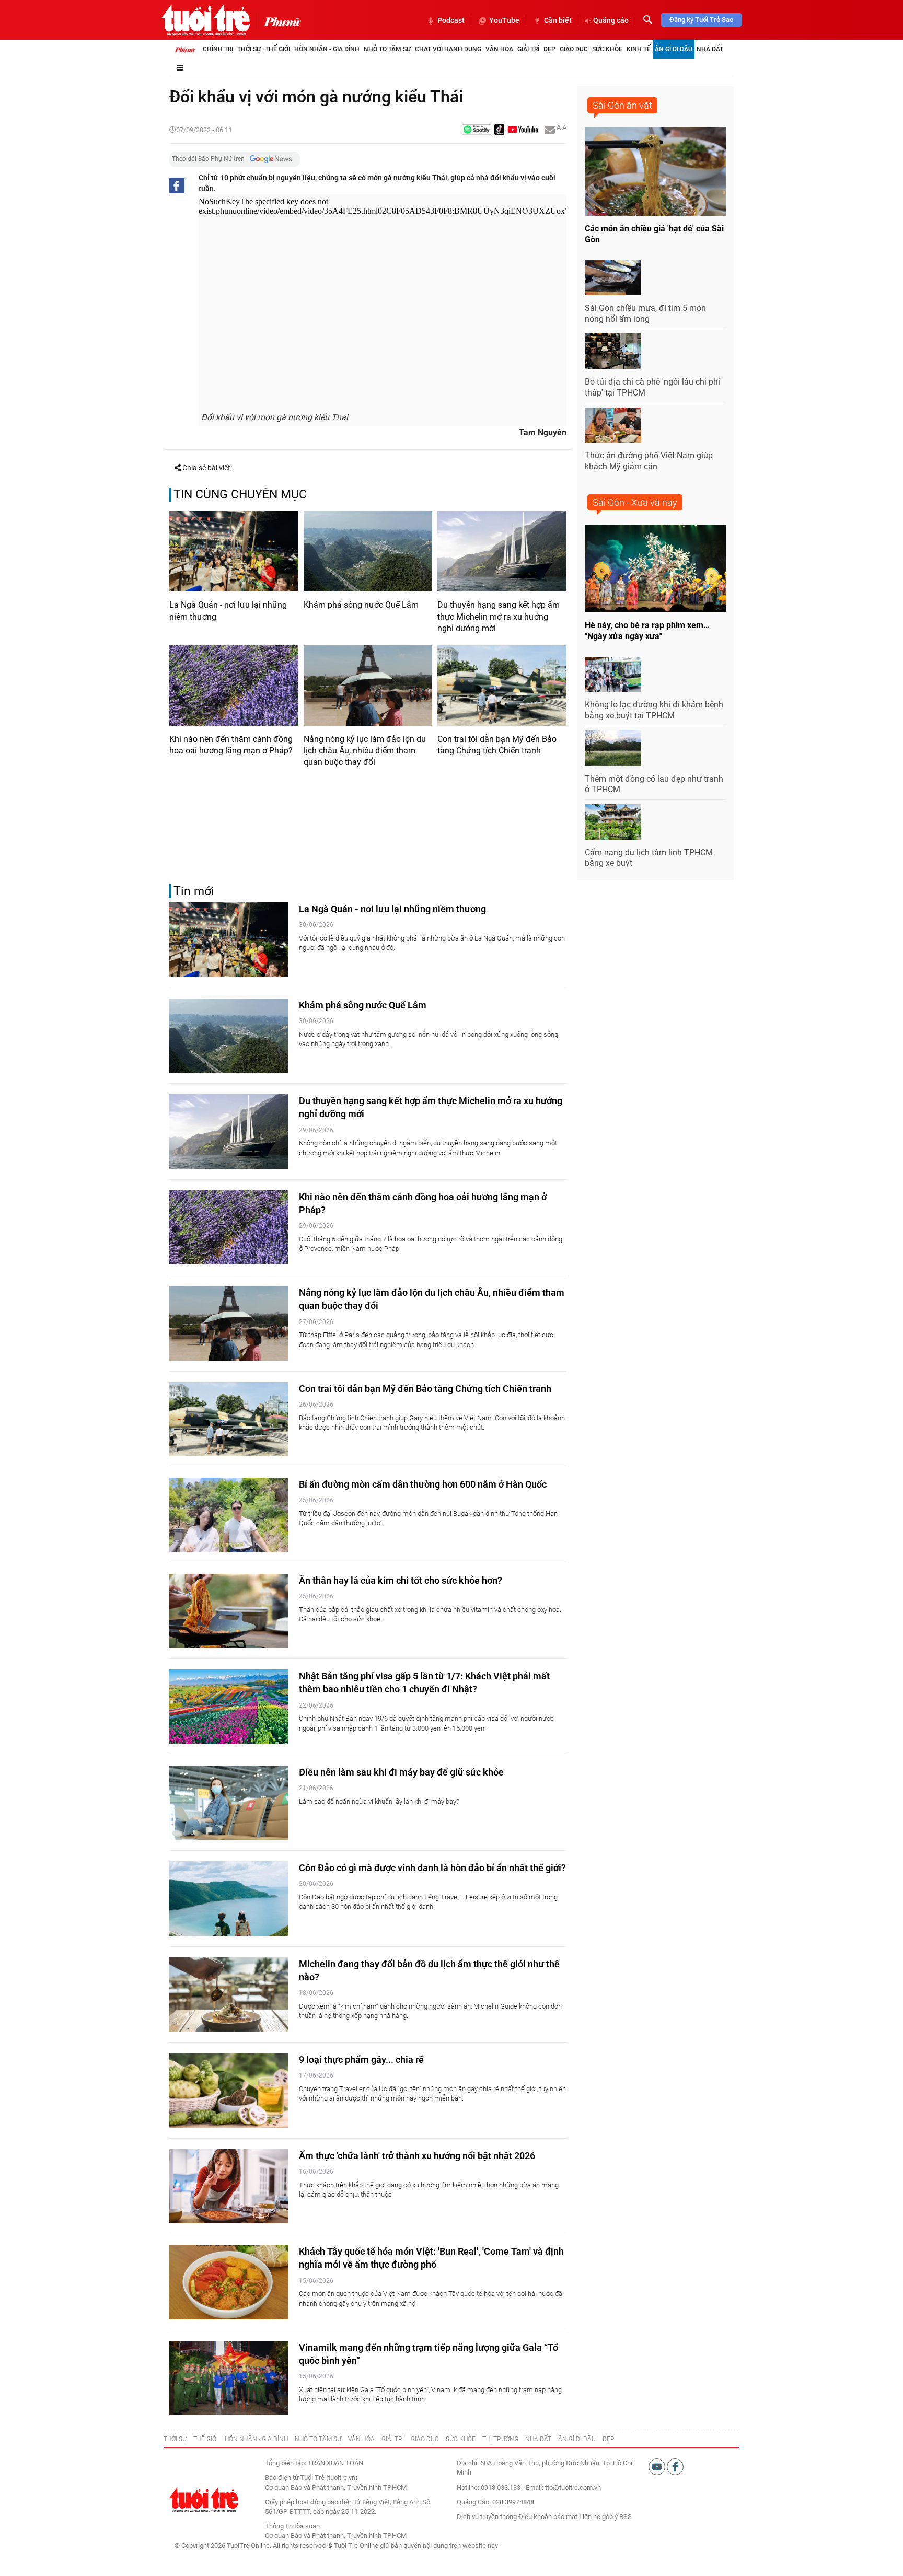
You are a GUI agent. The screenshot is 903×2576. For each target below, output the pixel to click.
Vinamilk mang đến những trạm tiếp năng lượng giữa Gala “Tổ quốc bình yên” (429, 2354)
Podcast (451, 20)
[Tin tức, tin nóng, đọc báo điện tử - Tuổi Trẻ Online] (206, 20)
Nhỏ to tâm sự (387, 49)
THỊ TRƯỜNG (500, 2439)
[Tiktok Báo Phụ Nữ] (500, 130)
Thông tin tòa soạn (292, 2526)
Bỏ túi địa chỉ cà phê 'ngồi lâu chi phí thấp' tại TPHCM (652, 387)
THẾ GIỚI (206, 2439)
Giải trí (528, 49)
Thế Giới (277, 49)
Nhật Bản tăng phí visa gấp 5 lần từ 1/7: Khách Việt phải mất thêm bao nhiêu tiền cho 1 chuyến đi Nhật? (424, 1682)
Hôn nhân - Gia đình (327, 49)
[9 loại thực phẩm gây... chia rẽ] (229, 2090)
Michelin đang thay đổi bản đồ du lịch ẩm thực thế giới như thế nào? (429, 1970)
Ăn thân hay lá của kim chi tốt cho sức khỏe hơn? (401, 1580)
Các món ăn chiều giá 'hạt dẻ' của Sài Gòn (654, 234)
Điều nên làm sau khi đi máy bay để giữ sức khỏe (401, 1772)
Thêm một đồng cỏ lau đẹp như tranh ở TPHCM (654, 784)
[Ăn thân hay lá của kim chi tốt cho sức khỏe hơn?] (229, 1611)
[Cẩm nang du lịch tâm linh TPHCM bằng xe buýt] (613, 822)
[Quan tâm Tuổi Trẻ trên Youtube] (658, 2467)
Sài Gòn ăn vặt (622, 105)
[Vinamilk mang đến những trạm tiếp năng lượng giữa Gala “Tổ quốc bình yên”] (229, 2378)
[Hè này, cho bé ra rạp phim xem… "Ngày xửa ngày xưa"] (655, 569)
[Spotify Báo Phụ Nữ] (477, 130)
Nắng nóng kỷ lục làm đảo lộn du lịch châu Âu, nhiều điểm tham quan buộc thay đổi (365, 751)
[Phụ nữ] (279, 21)
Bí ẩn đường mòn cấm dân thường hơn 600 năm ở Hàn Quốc (423, 1484)
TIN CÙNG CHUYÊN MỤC (240, 495)
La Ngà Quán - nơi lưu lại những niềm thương (228, 611)
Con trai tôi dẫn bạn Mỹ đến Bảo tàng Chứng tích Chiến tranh (497, 745)
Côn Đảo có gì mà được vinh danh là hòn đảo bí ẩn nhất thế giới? (432, 1868)
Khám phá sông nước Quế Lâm (361, 605)
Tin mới (194, 891)
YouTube (504, 20)
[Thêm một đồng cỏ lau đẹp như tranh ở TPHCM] (613, 748)
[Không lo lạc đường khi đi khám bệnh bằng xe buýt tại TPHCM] (613, 675)
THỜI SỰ (175, 2439)
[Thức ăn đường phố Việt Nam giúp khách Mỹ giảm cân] (613, 425)
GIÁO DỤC (425, 2439)
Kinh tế (639, 49)
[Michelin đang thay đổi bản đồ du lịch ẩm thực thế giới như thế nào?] (229, 1995)
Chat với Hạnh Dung (448, 49)
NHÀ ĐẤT (538, 2439)
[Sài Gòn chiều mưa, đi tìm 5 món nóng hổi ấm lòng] (613, 277)
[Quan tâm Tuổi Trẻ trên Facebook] (675, 2467)
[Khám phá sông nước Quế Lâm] (368, 551)
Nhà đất (710, 49)
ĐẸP (608, 2439)
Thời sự (249, 49)
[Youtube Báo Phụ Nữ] (523, 130)
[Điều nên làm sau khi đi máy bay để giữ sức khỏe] (229, 1803)
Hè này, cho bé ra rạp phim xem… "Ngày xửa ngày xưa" (647, 631)
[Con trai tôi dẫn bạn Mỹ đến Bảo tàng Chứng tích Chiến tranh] (502, 686)
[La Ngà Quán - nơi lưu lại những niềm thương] (234, 551)
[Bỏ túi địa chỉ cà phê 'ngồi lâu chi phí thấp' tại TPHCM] (613, 351)
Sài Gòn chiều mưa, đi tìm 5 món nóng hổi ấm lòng (645, 314)
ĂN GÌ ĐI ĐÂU (577, 2439)
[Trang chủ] (185, 49)
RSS (626, 2517)
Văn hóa (499, 49)
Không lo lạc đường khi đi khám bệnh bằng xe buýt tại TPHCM (654, 710)
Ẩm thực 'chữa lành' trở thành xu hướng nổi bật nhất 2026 (417, 2156)
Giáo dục (574, 49)
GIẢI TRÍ (393, 2439)
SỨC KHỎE (461, 2439)
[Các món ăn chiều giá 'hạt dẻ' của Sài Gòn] (655, 172)
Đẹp (549, 49)
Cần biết (558, 20)
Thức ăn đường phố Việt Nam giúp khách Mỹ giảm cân (649, 461)
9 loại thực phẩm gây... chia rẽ (361, 2059)
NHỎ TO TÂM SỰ (318, 2439)
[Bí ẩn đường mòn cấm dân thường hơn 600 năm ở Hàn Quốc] (229, 1515)
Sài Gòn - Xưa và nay (635, 502)
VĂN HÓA (361, 2439)
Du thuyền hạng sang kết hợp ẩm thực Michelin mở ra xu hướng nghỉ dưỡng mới (499, 617)
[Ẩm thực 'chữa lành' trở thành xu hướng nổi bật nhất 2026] (229, 2186)
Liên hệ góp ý (598, 2517)
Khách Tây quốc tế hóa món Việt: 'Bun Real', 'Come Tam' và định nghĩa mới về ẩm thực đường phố (431, 2258)
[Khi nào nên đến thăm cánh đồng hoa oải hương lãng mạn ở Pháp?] (234, 686)
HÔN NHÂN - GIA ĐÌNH (256, 2439)
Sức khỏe (607, 49)
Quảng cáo (611, 20)
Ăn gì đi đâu (674, 49)
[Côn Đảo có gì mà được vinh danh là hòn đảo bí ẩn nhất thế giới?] (229, 1899)
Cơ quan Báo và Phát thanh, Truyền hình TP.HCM (336, 2536)
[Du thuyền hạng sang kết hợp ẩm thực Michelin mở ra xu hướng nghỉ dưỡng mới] (502, 551)
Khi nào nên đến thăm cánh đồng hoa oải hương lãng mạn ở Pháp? (231, 745)
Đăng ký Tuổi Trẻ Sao (701, 20)
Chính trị (218, 49)
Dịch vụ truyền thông (487, 2517)
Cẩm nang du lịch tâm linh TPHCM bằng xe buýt (649, 858)
